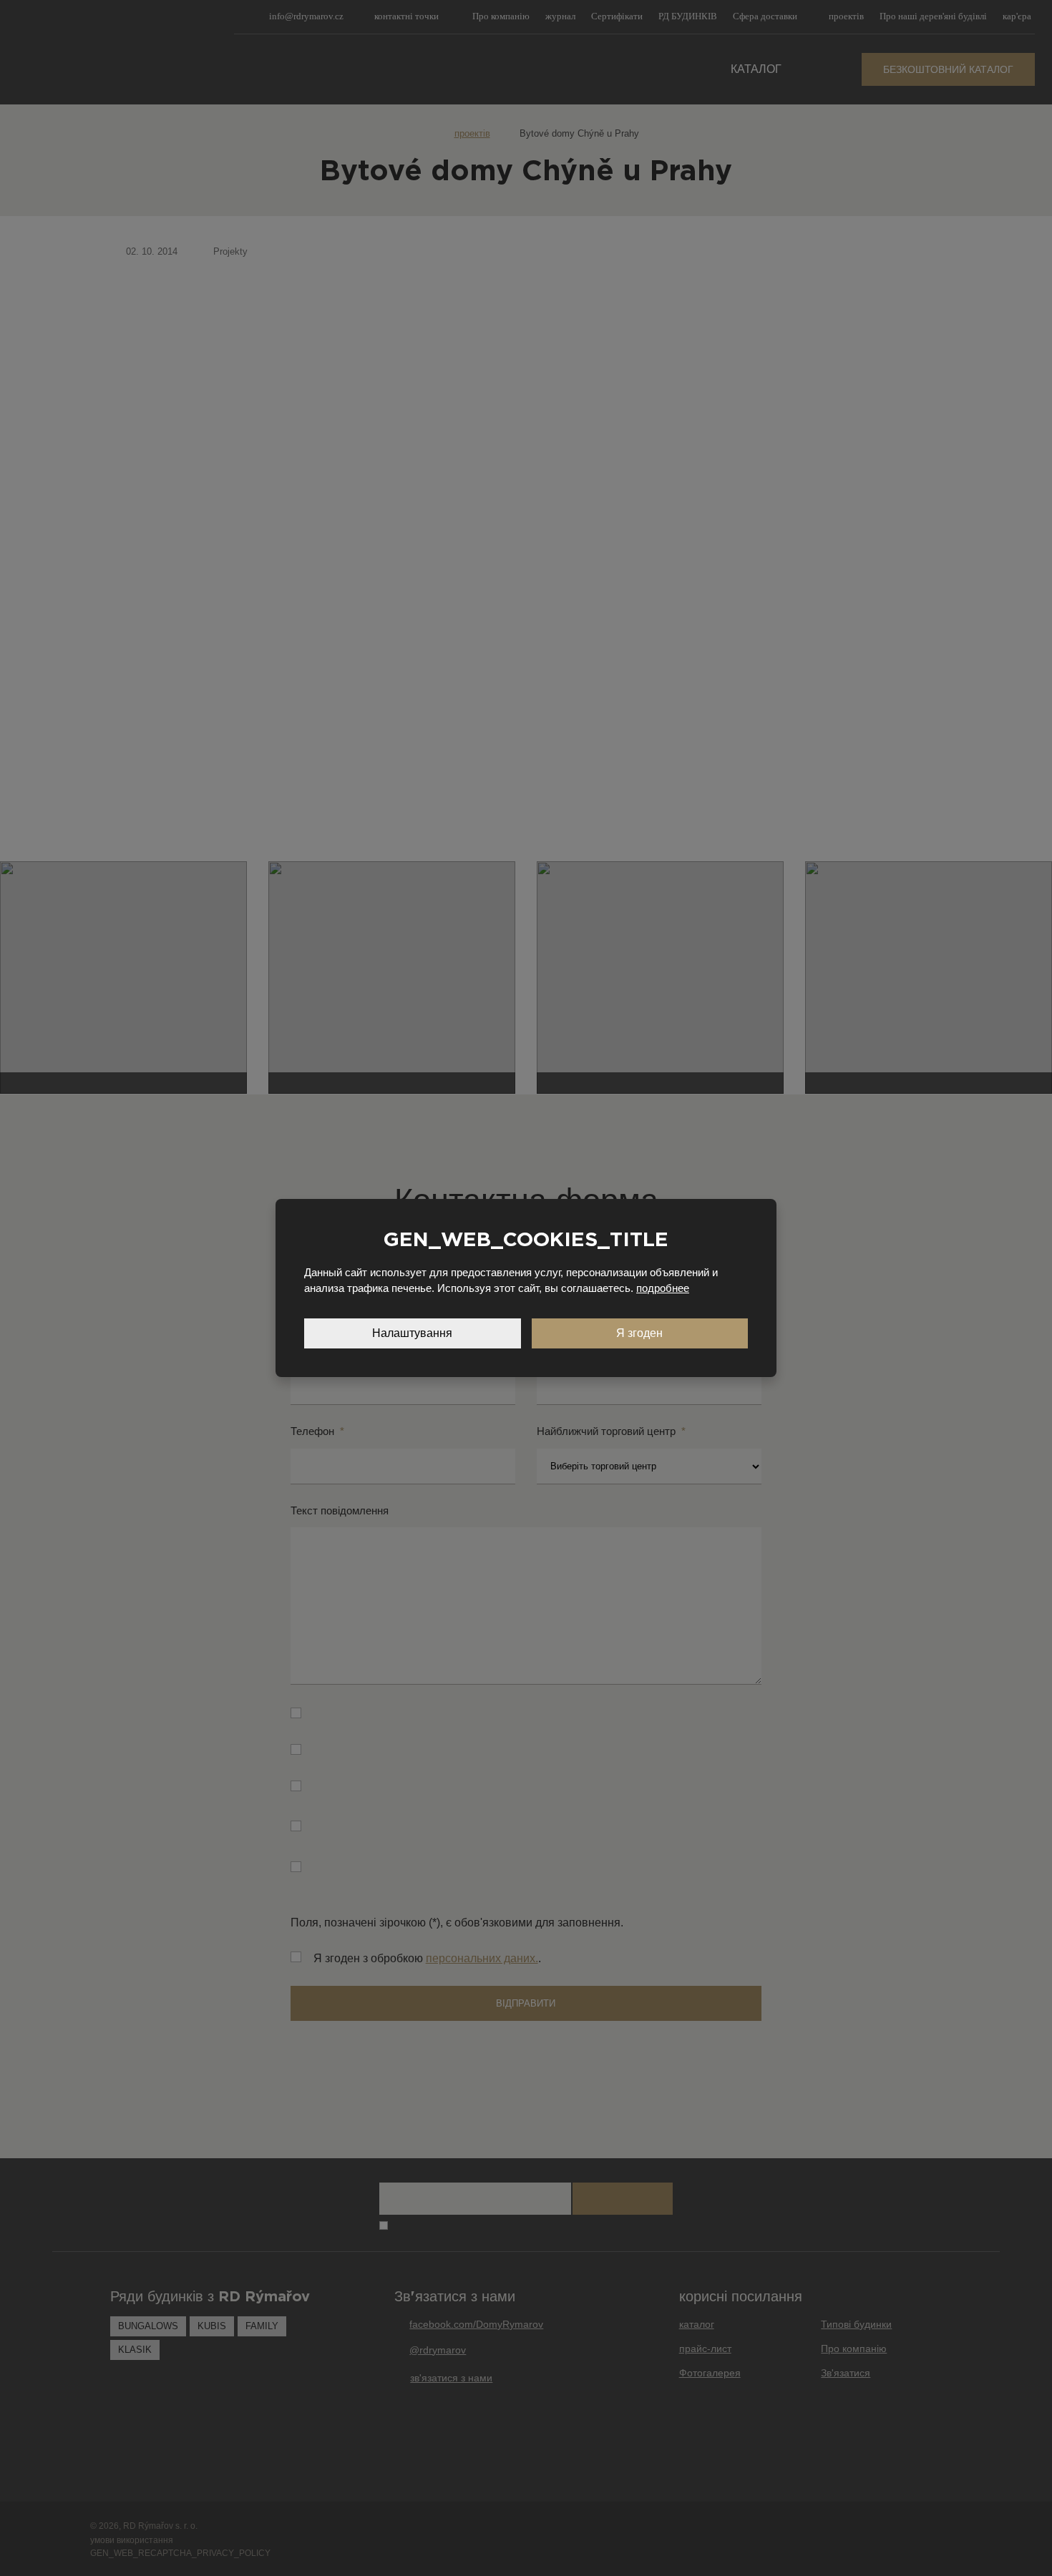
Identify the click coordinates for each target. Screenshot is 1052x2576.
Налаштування (412, 1333)
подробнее (663, 1288)
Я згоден (639, 1333)
